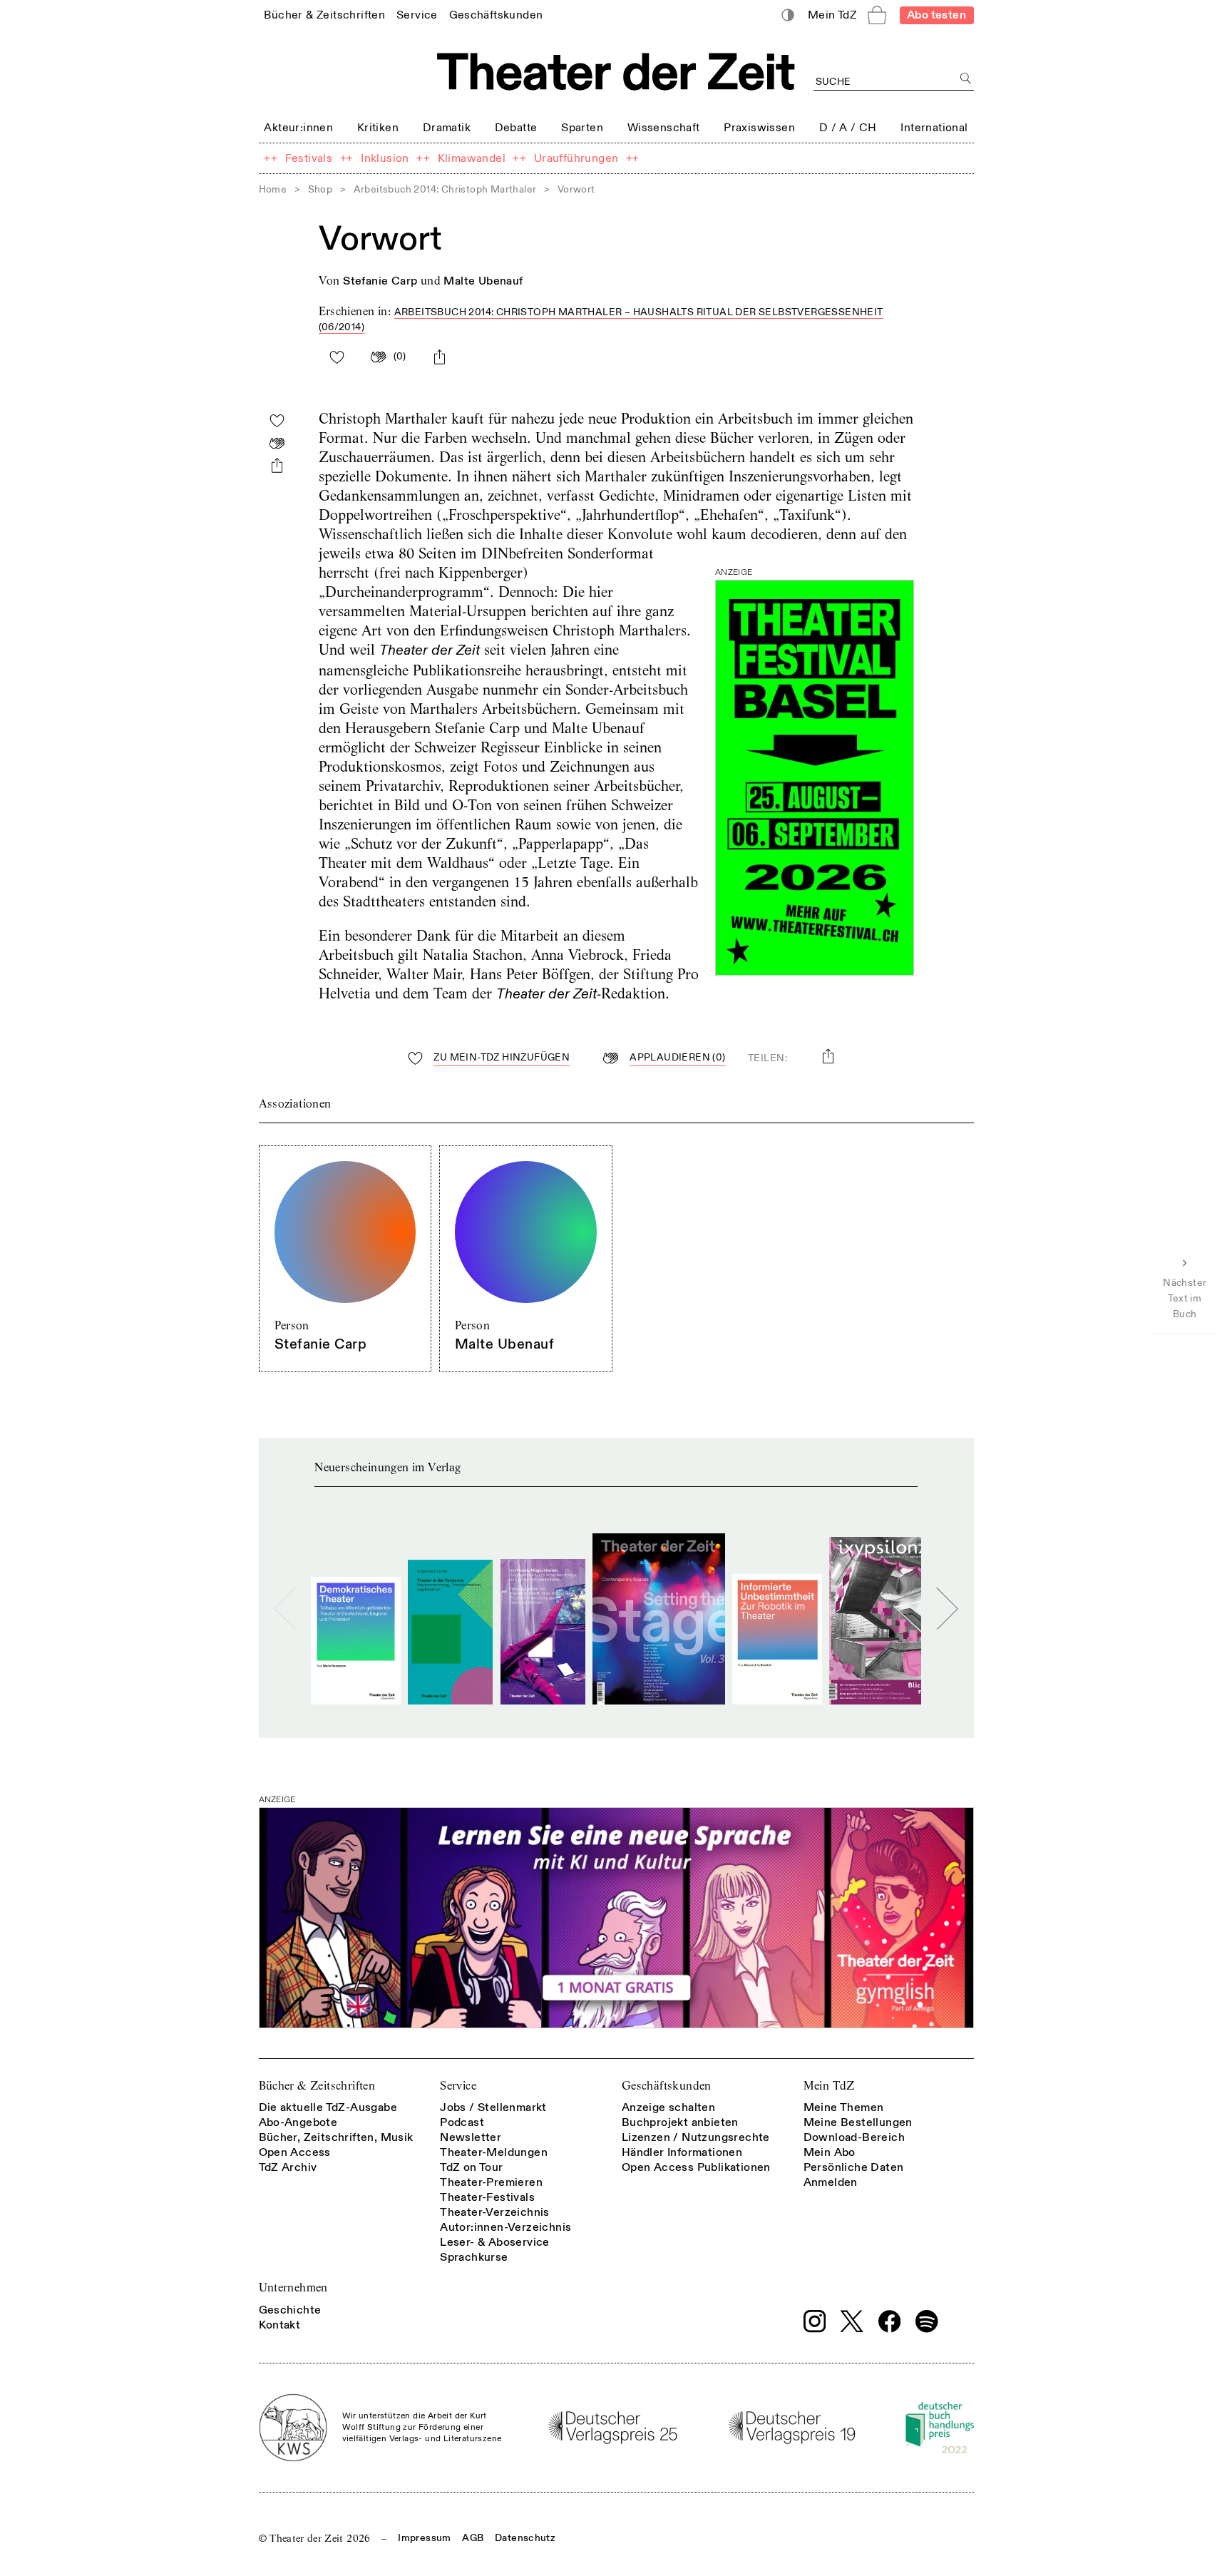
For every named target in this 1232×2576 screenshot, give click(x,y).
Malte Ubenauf (483, 281)
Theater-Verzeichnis (495, 2212)
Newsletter (471, 2137)
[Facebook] (890, 2321)
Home (273, 189)
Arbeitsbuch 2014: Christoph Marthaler (445, 189)
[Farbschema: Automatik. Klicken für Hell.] (787, 15)
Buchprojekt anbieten (680, 2122)
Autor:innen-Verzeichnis (505, 2227)
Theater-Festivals (487, 2197)
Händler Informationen (682, 2152)
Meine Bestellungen (858, 2122)
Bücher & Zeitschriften (317, 2086)
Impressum (424, 2538)
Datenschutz (525, 2538)
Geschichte (290, 2310)
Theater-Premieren (491, 2182)
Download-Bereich (854, 2137)
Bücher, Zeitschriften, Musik (336, 2137)
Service (458, 2086)
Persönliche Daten (854, 2167)
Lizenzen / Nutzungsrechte (696, 2137)
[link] (324, 15)
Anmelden (831, 2182)
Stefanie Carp (380, 281)
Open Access (295, 2152)
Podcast (462, 2122)
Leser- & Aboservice (495, 2242)
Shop (320, 189)
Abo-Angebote (298, 2122)
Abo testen (936, 15)
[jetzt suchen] (966, 79)
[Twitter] (852, 2321)
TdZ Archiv (288, 2167)
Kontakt (280, 2325)
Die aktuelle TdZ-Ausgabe (328, 2107)
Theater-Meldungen (494, 2152)
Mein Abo (830, 2152)
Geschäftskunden (667, 2086)
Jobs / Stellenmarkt (493, 2107)
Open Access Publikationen (696, 2167)
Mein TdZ (829, 2086)
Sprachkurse (474, 2257)
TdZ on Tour (471, 2167)
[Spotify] (927, 2321)
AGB (473, 2538)
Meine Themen (844, 2107)
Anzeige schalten (668, 2107)
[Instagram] (815, 2321)
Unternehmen (293, 2288)
